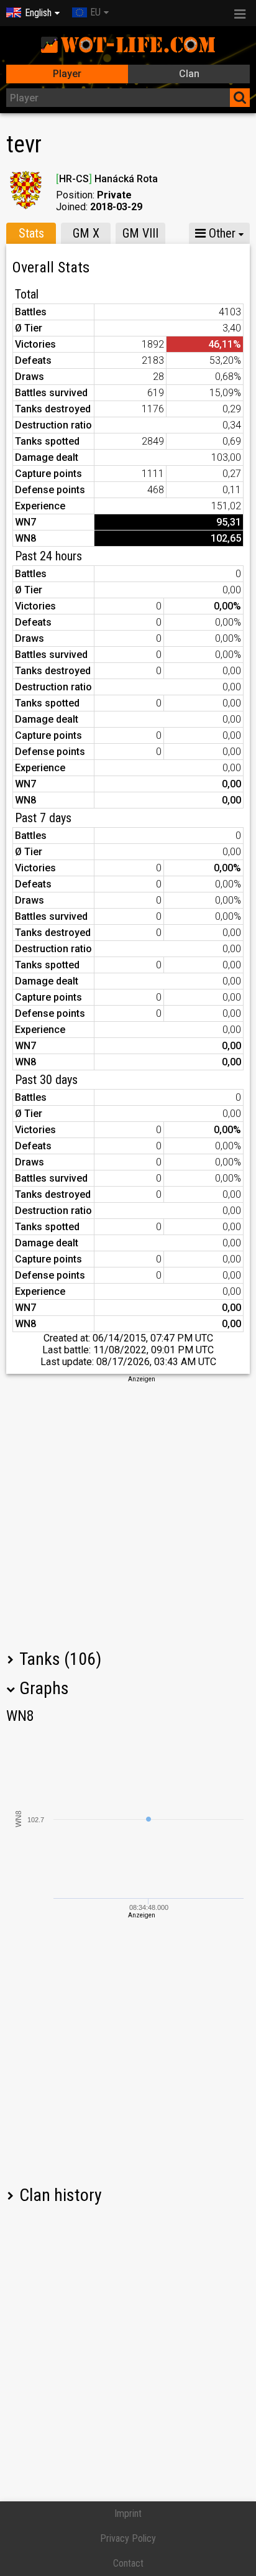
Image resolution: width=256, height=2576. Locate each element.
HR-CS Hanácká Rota (107, 179)
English (38, 13)
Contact (128, 2563)
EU (95, 12)
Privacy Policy (128, 2538)
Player (67, 74)
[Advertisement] (128, 1512)
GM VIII (140, 233)
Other (221, 233)
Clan (189, 74)
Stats (31, 233)
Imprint (128, 2513)
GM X (86, 233)
